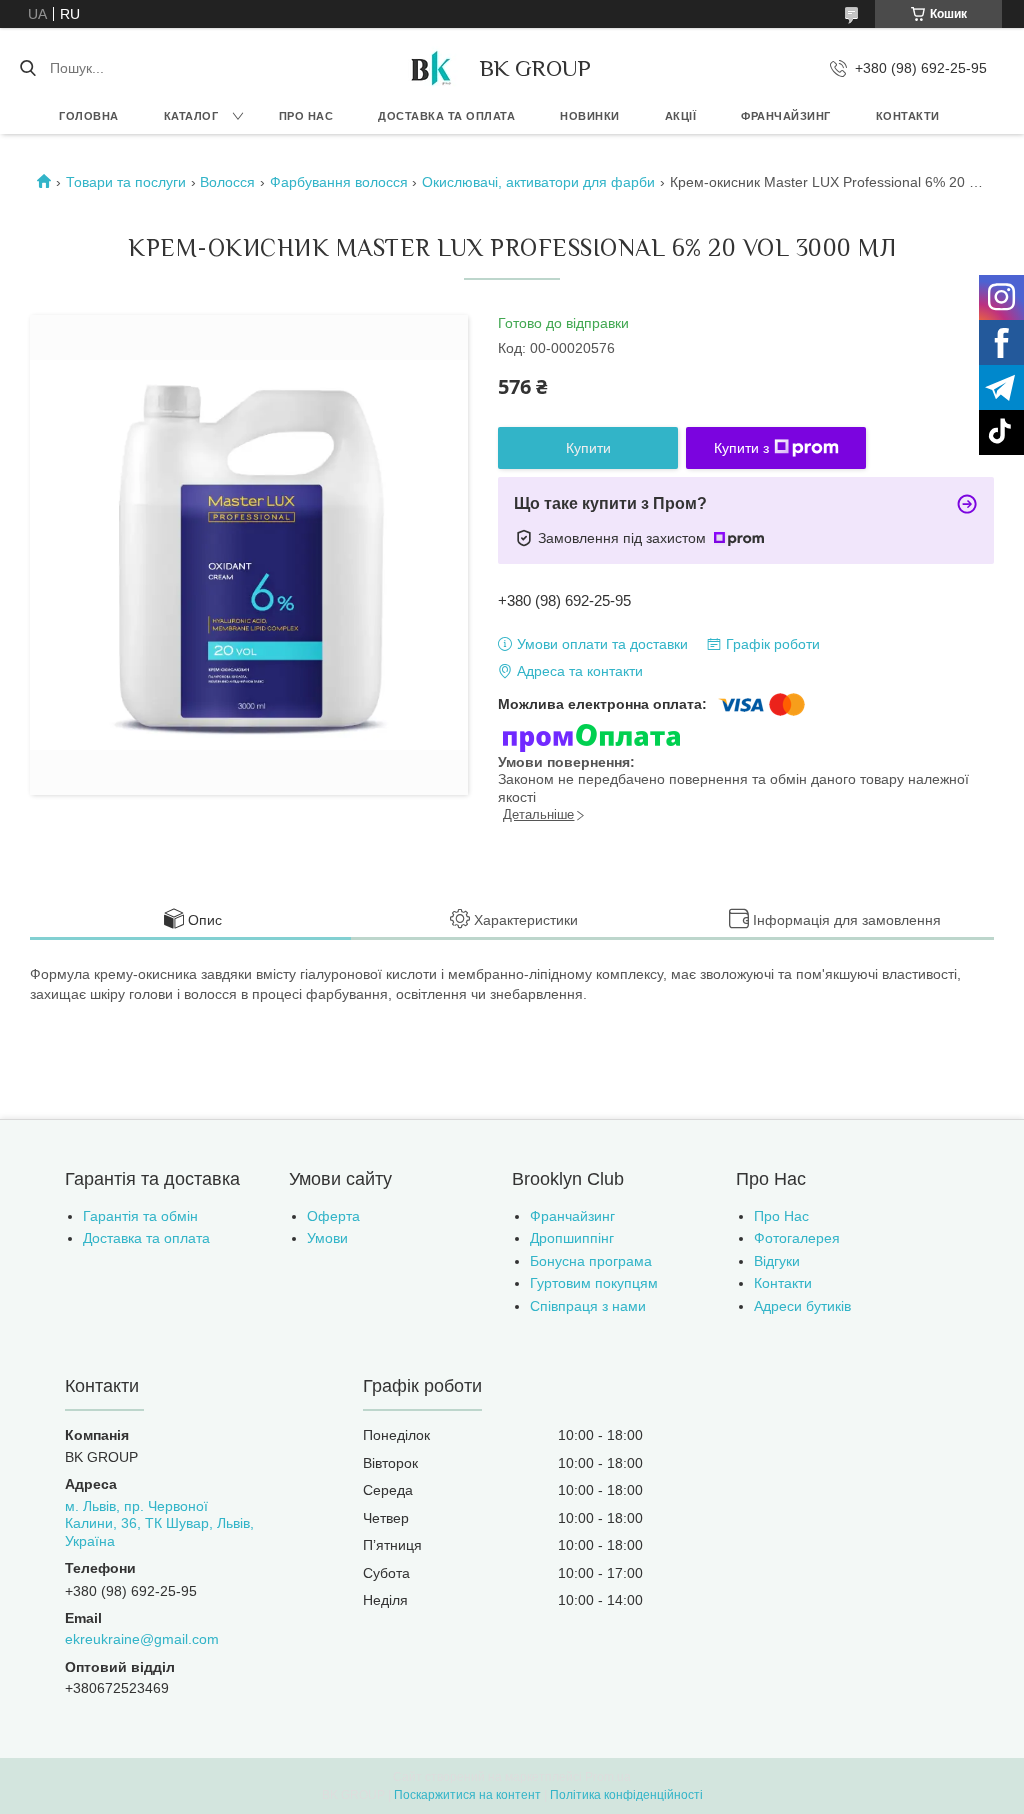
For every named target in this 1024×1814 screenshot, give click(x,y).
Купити (588, 448)
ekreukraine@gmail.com (142, 1639)
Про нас (306, 116)
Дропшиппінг (572, 1238)
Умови (327, 1238)
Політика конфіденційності (626, 1795)
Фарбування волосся (339, 182)
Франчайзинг (786, 116)
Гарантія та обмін (140, 1216)
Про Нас (781, 1216)
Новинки (590, 116)
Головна (89, 116)
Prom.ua (608, 1777)
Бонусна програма (591, 1261)
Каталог (191, 116)
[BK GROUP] (430, 68)
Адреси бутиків (802, 1306)
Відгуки (777, 1261)
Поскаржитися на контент (467, 1795)
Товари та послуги (126, 182)
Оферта (333, 1216)
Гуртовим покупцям (594, 1283)
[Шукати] (27, 68)
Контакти (908, 116)
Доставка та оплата (446, 116)
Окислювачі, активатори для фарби (538, 182)
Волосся (227, 182)
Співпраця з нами (588, 1306)
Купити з (741, 448)
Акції (681, 116)
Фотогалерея (797, 1238)
